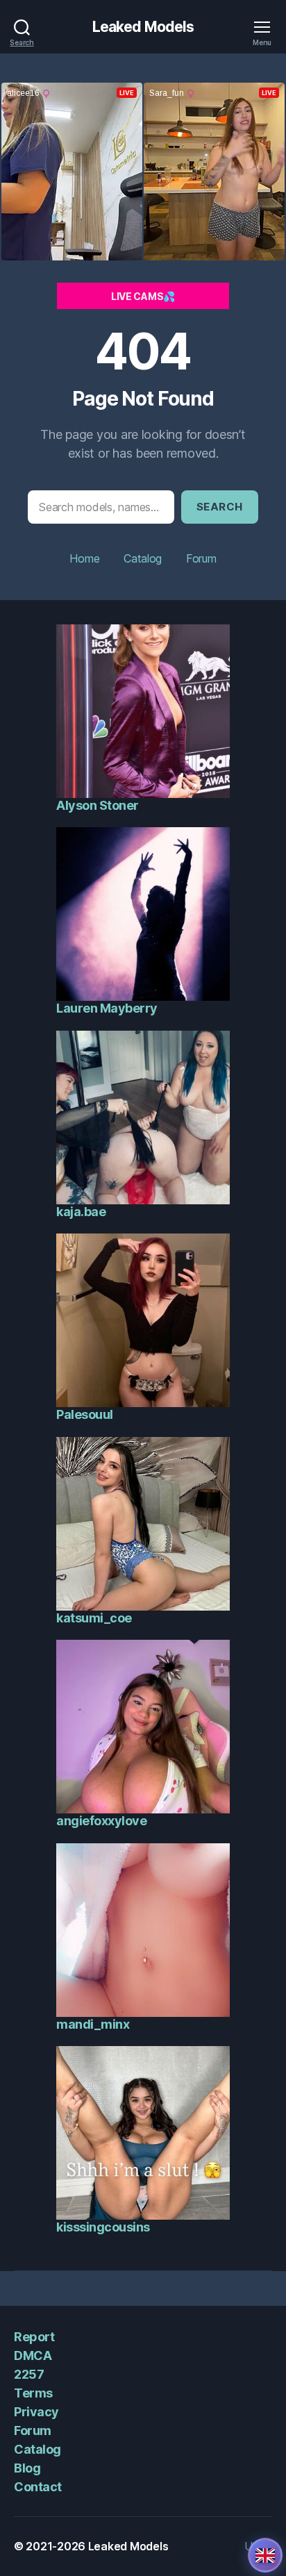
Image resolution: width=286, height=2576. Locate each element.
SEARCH (220, 507)
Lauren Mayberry (107, 1008)
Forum (201, 558)
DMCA (33, 2355)
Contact (38, 2487)
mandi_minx (93, 2024)
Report (34, 2337)
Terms (33, 2393)
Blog (27, 2468)
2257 (29, 2374)
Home (84, 558)
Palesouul (85, 1414)
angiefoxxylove (101, 1821)
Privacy (36, 2412)
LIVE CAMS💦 (143, 296)
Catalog (143, 558)
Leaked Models (143, 27)
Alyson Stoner (98, 805)
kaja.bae (81, 1212)
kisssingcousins (103, 2227)
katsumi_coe (94, 1618)
